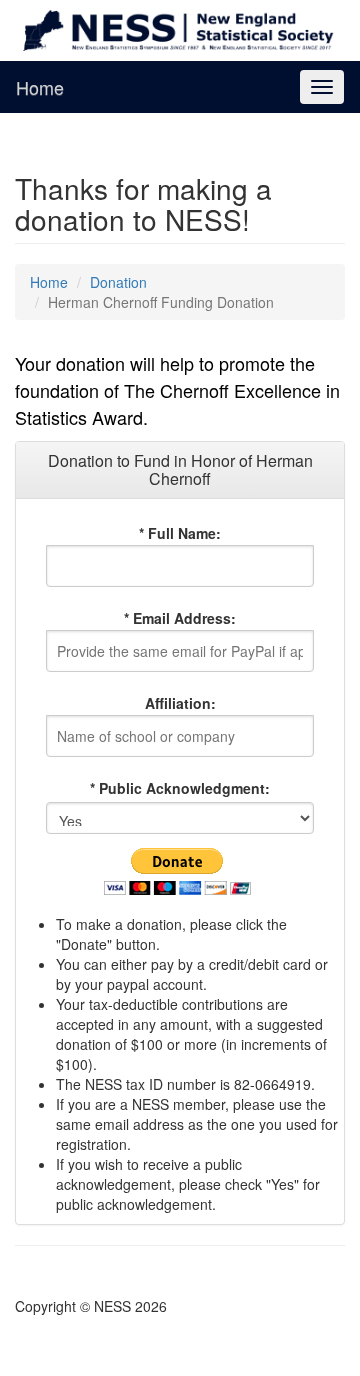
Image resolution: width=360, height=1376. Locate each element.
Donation (118, 282)
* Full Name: (180, 533)
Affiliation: (180, 703)
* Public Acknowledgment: (180, 788)
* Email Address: (180, 618)
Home (40, 87)
